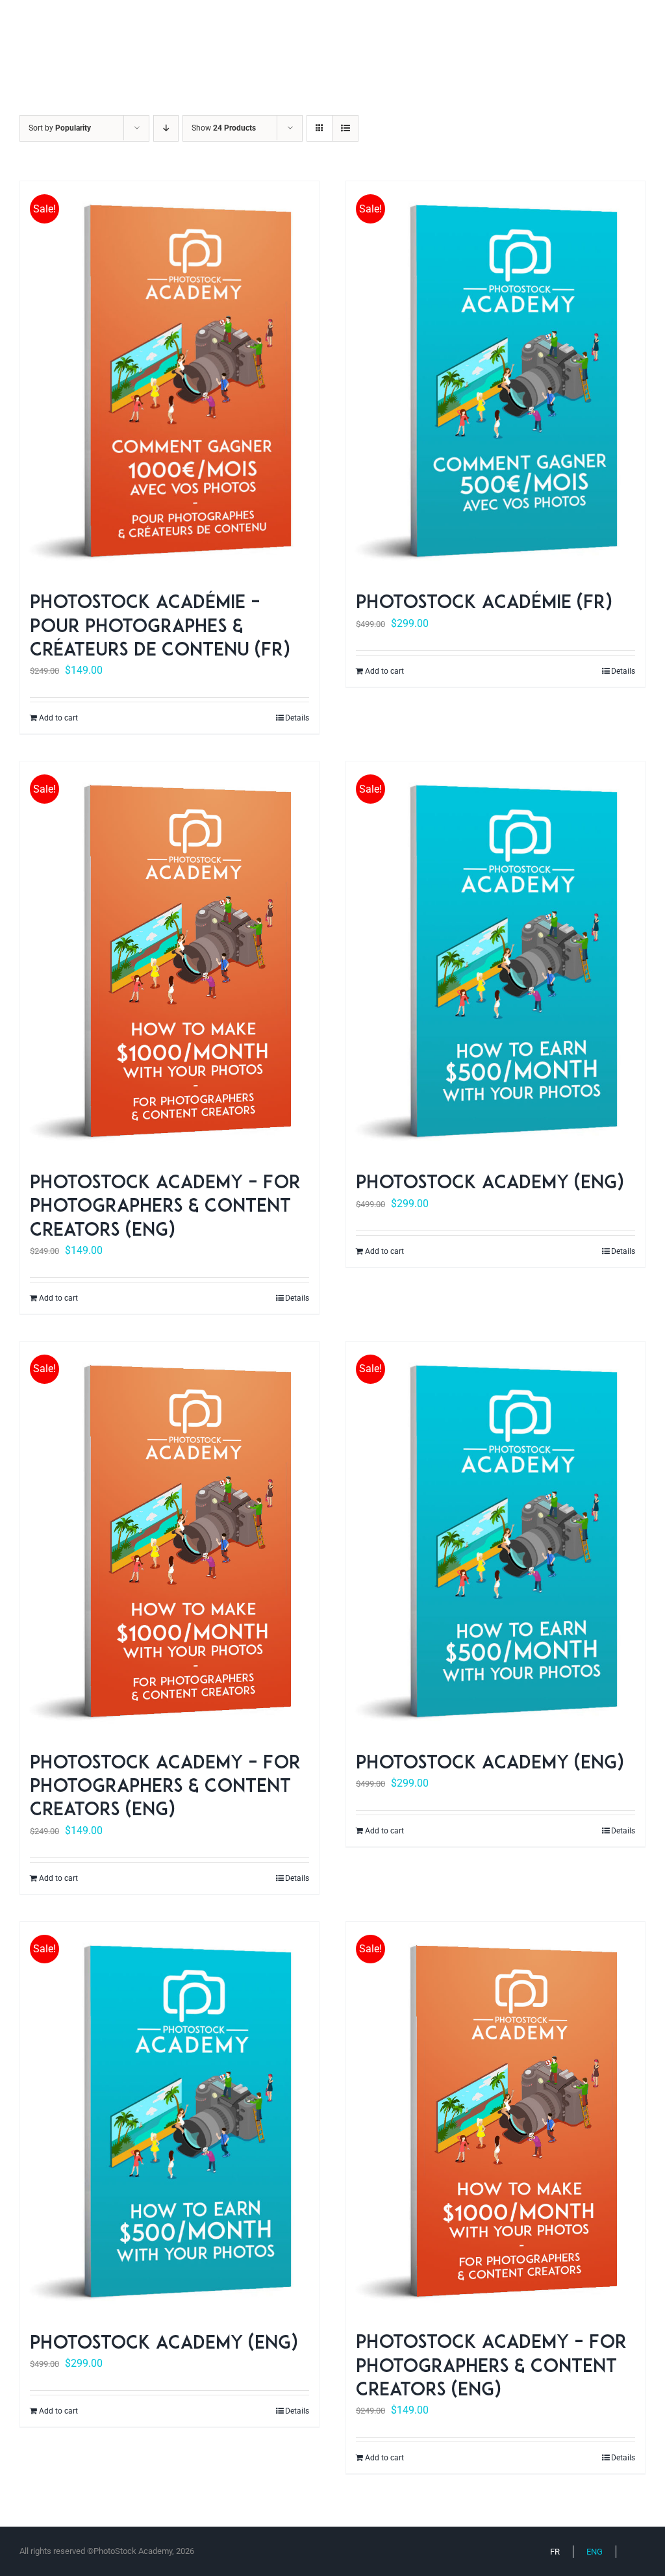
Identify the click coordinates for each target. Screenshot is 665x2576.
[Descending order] (166, 128)
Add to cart (58, 718)
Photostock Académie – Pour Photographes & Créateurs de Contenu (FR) (160, 627)
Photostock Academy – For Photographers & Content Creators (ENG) (165, 1207)
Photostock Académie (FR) (484, 604)
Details (297, 718)
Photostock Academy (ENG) (490, 1184)
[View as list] (345, 128)
